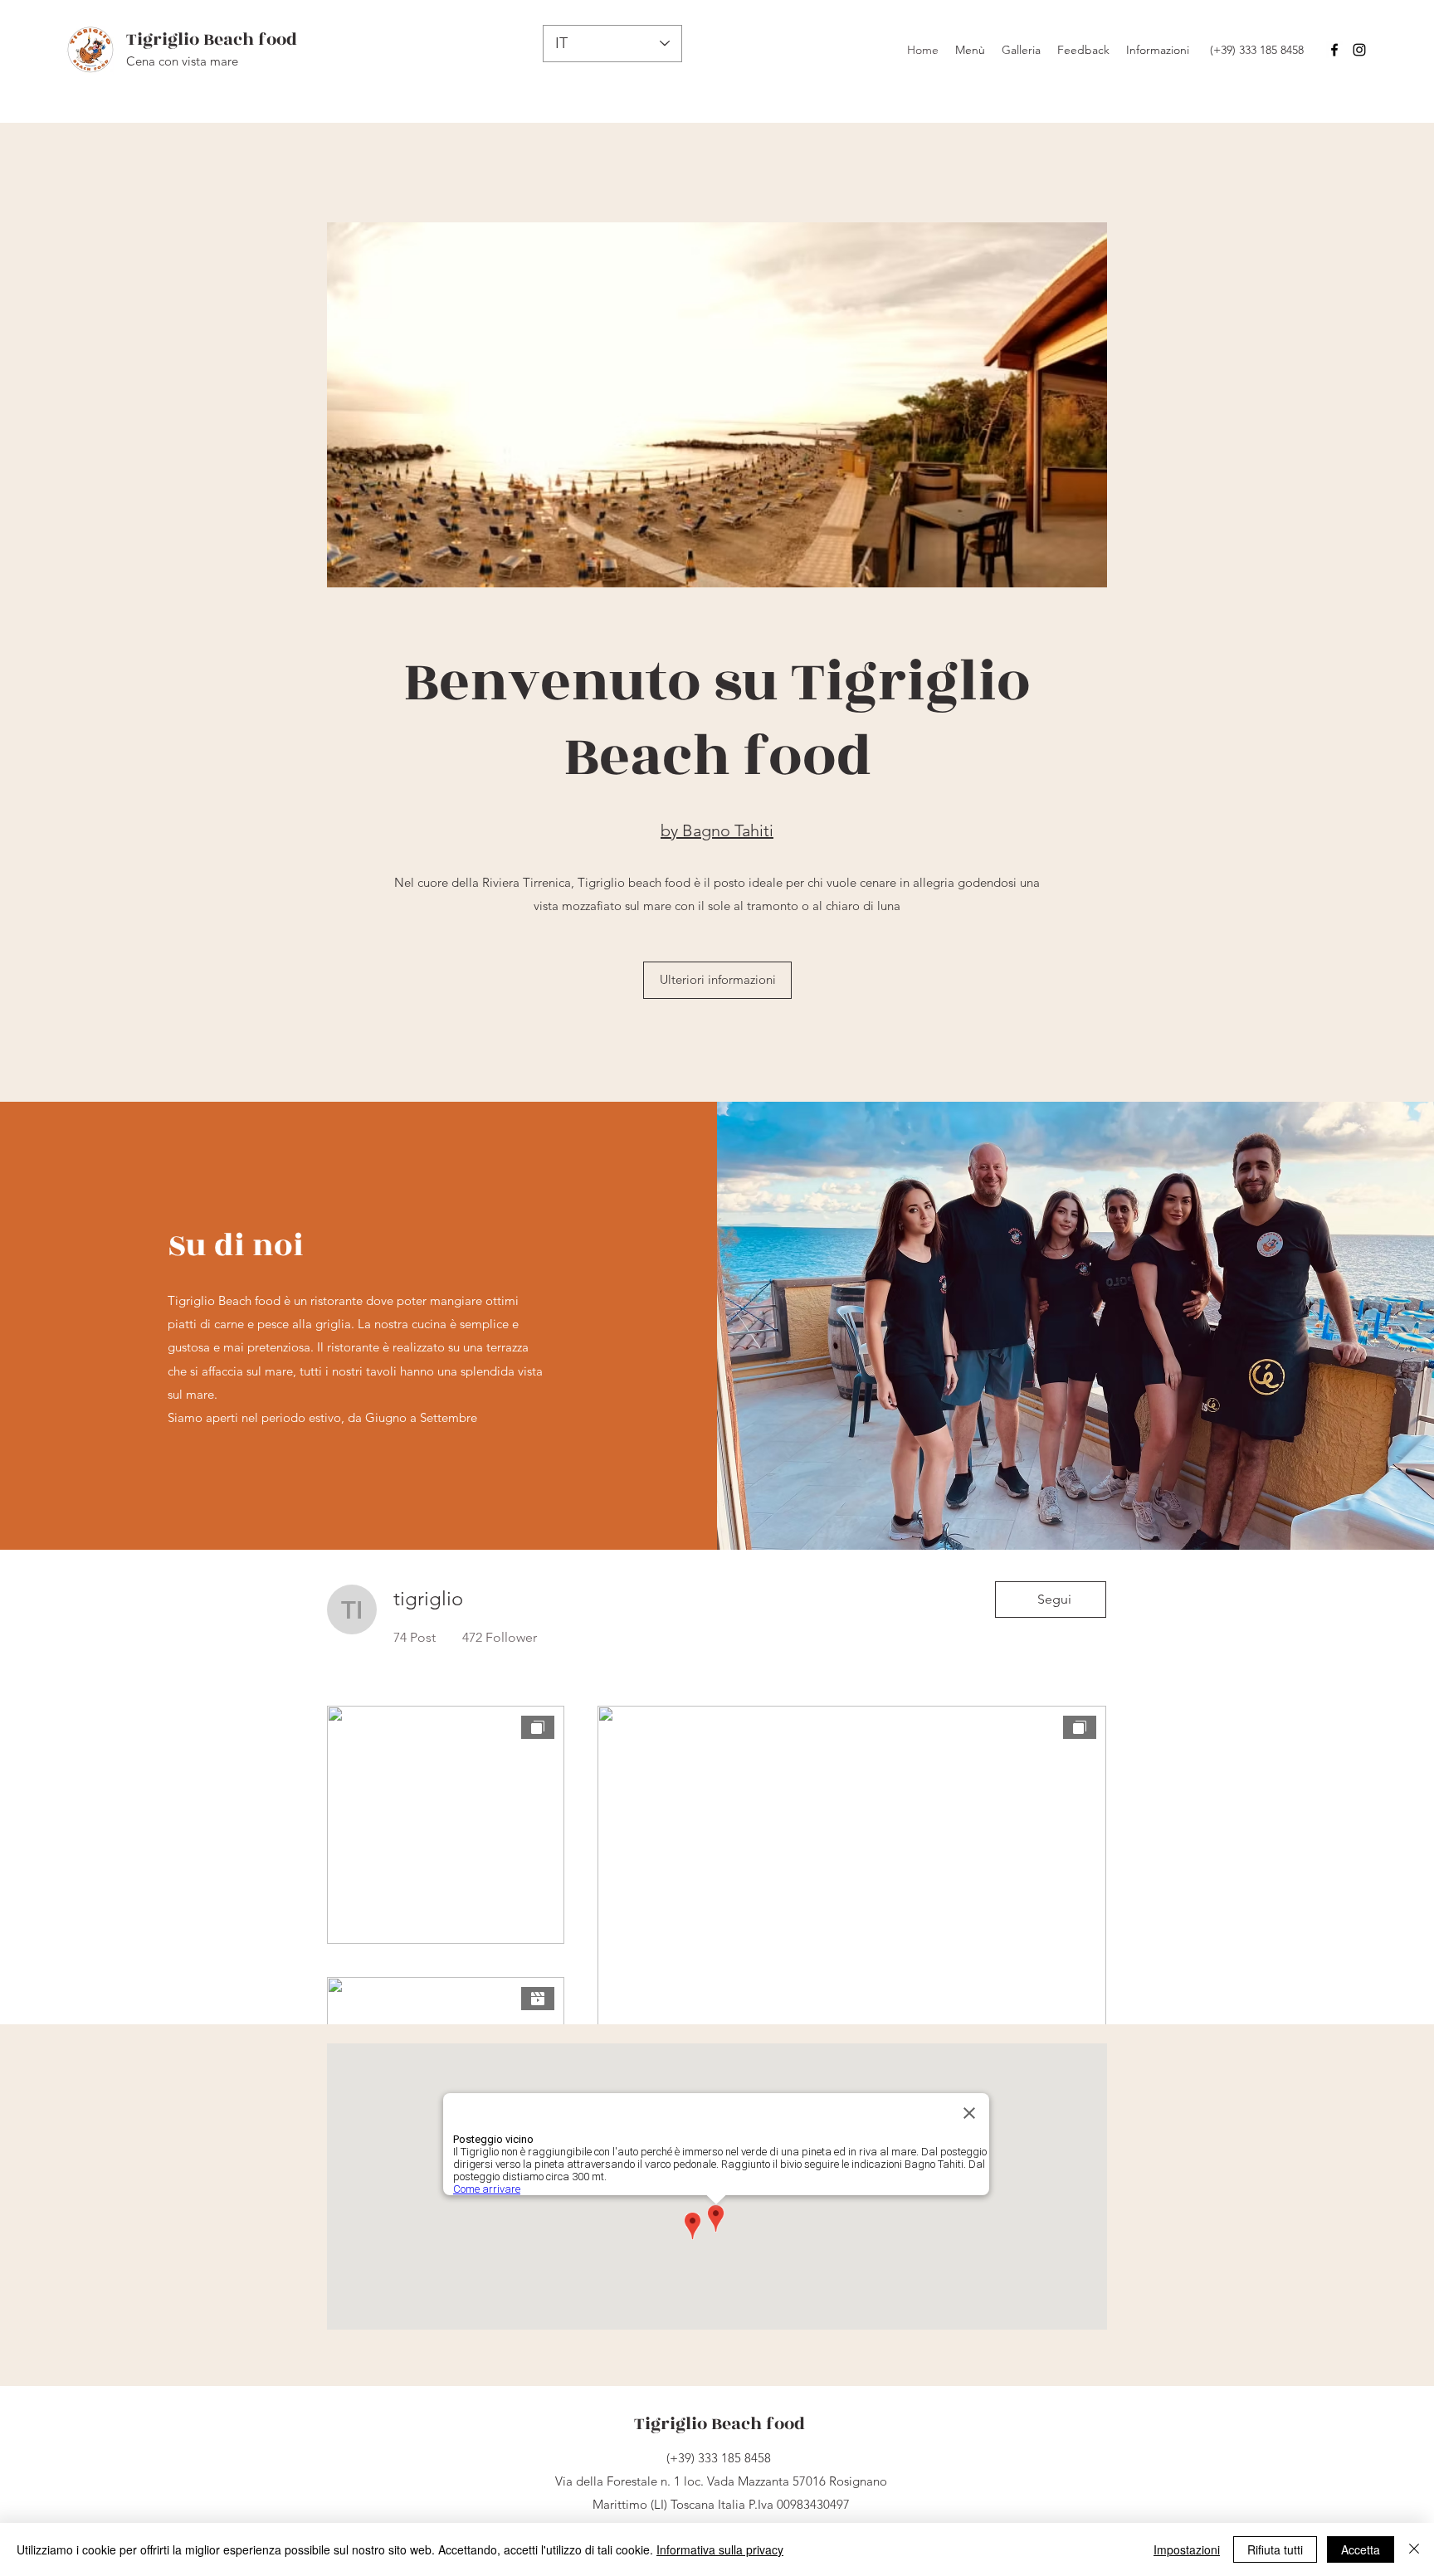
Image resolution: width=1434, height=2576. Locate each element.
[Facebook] (1334, 50)
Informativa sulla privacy (720, 2549)
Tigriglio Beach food (212, 39)
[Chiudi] (1414, 2549)
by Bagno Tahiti (717, 830)
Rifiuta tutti (1275, 2549)
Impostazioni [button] (1187, 2549)
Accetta (1361, 2549)
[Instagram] (1359, 50)
